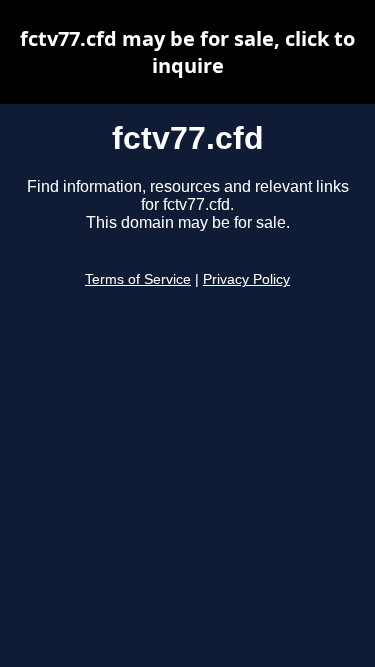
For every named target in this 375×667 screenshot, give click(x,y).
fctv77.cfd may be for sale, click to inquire (187, 52)
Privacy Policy (246, 279)
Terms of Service (138, 279)
